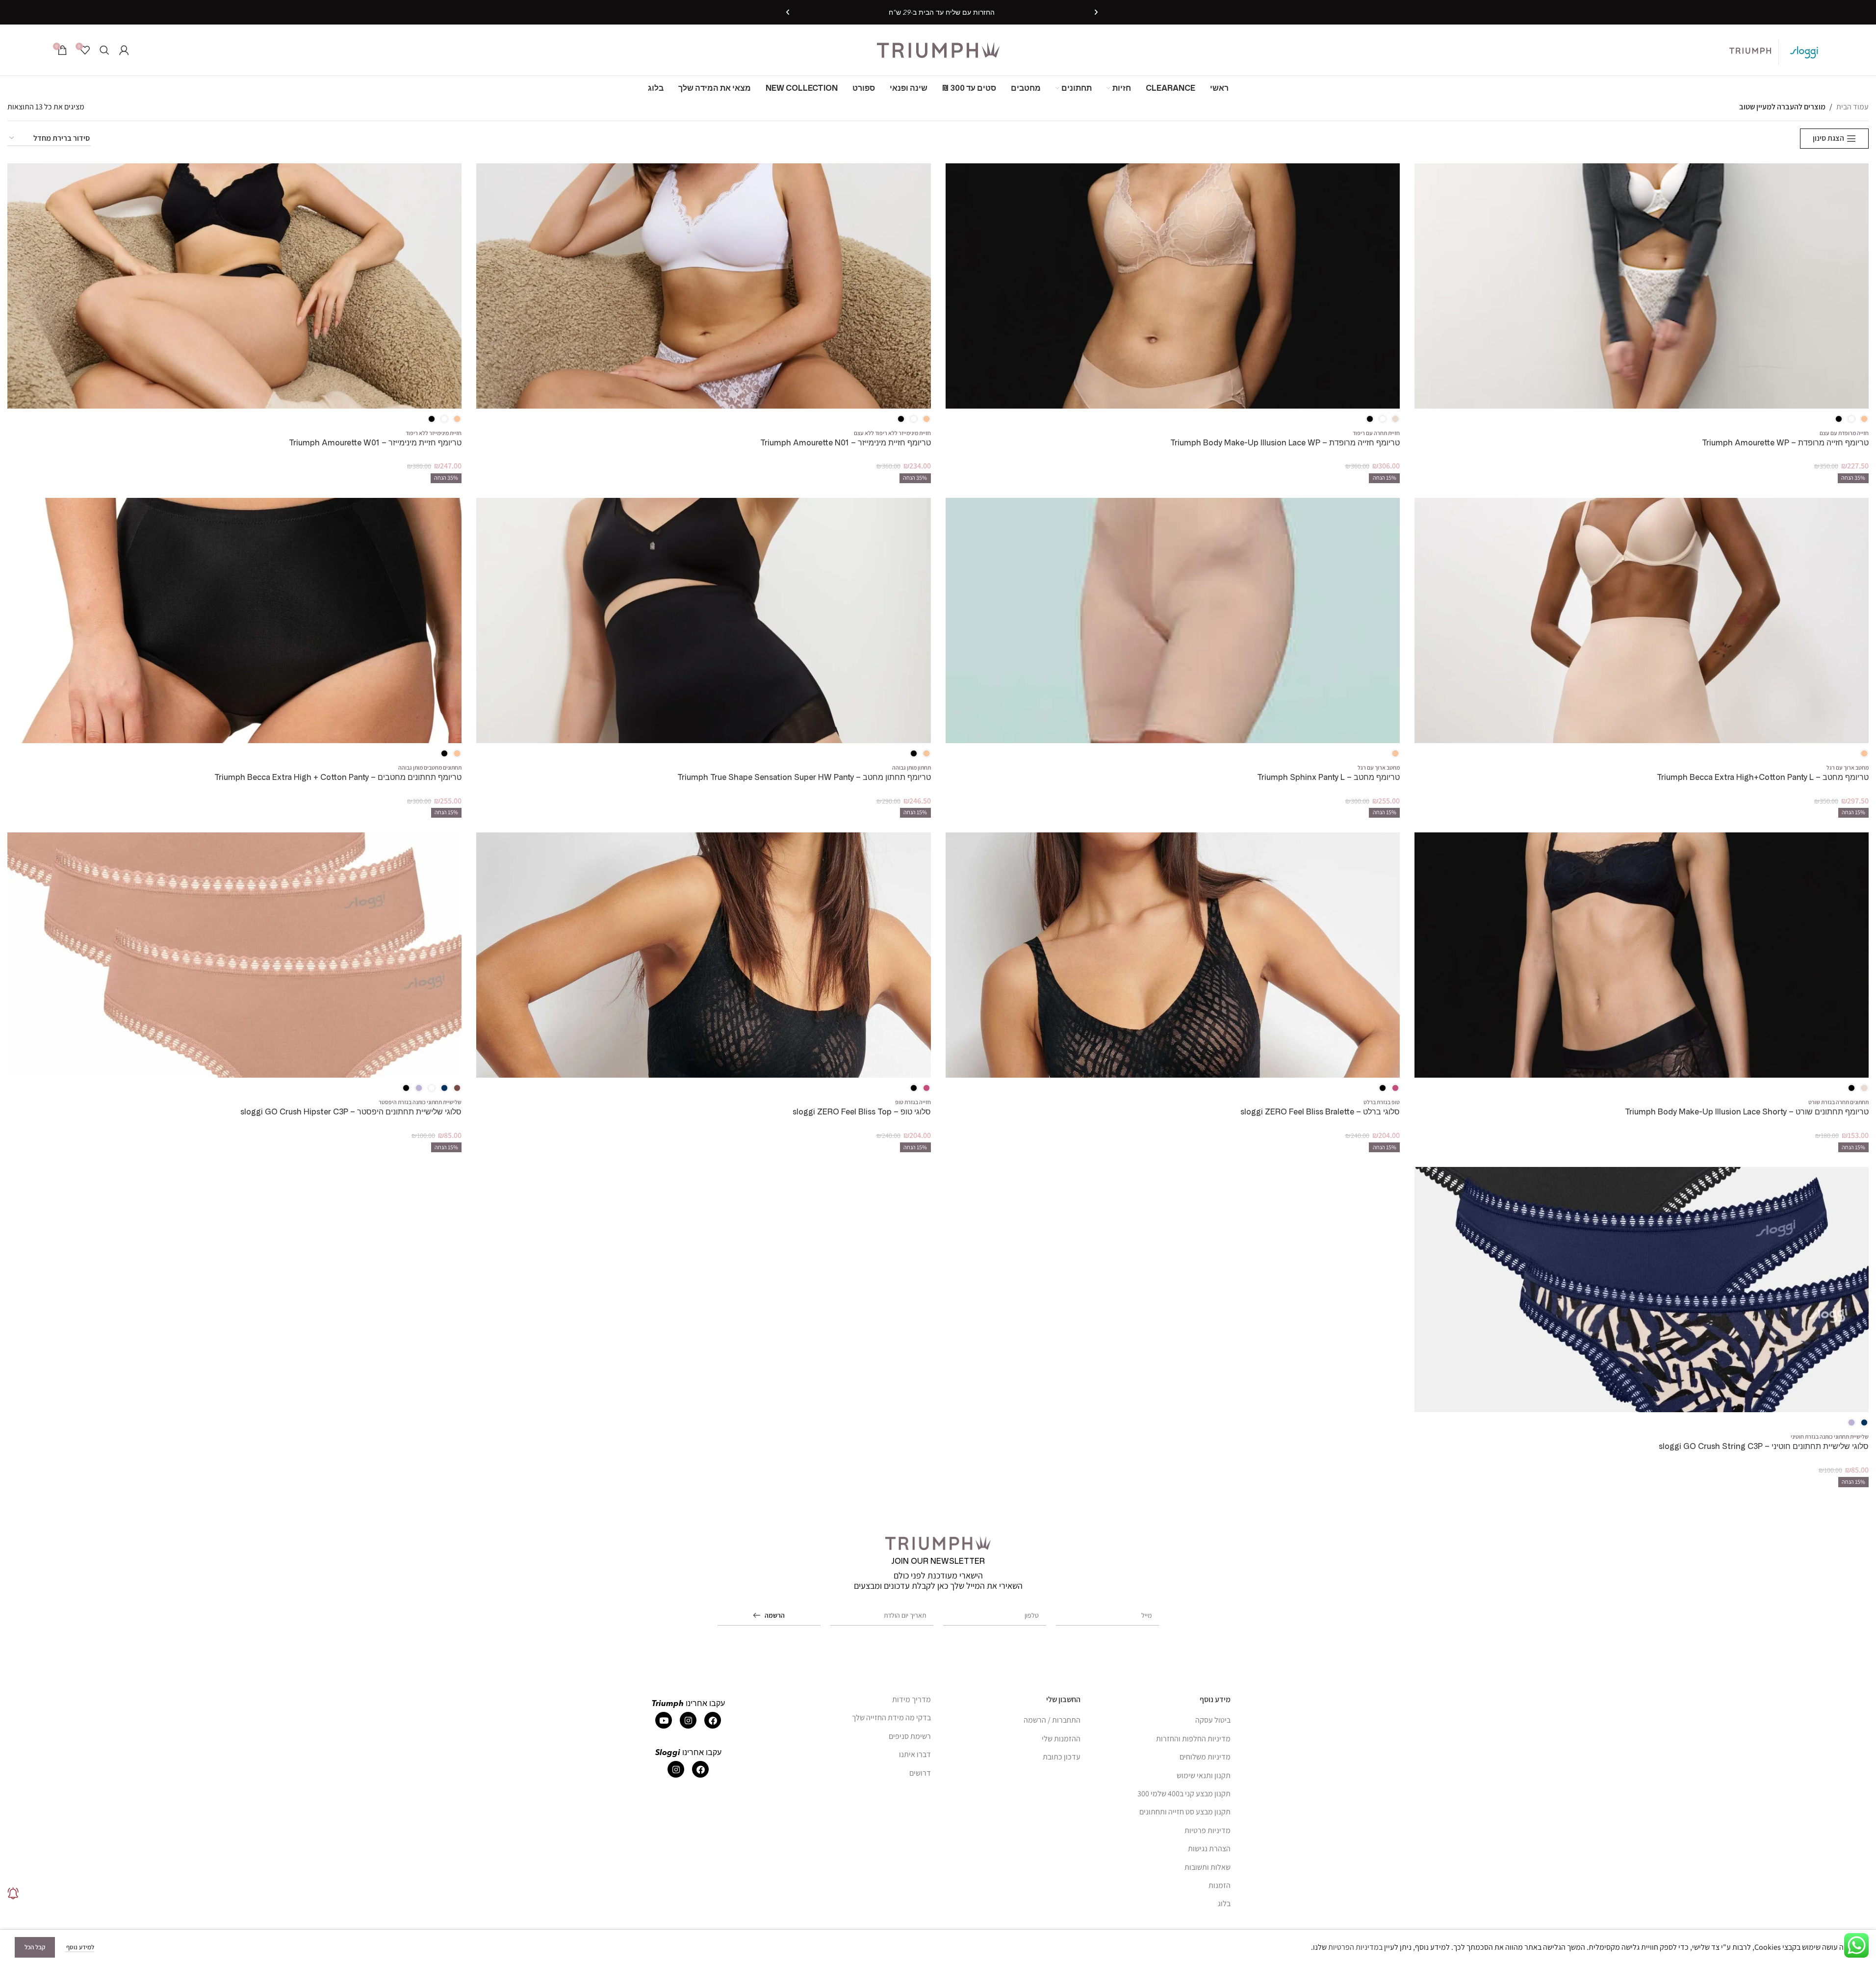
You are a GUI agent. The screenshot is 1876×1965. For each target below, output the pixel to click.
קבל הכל (35, 1947)
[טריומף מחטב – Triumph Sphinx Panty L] (1173, 621)
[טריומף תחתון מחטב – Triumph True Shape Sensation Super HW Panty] (703, 621)
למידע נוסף (79, 1947)
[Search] (104, 50)
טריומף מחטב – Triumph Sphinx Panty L (1328, 777)
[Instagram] (688, 1720)
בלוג (1224, 1903)
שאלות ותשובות (1208, 1867)
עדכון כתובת (1062, 1757)
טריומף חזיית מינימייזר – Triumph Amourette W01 (375, 443)
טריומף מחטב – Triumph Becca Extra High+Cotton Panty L (1763, 777)
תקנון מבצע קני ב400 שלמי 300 (1184, 1793)
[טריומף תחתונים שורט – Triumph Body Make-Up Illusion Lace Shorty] (1642, 955)
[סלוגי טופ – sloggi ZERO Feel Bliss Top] (703, 955)
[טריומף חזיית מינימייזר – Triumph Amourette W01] (234, 286)
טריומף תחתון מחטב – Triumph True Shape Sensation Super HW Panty (804, 777)
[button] (1096, 12)
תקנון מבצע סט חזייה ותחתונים (1185, 1812)
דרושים (920, 1772)
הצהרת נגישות (1209, 1849)
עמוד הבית (1852, 107)
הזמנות (1220, 1885)
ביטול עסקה (1213, 1720)
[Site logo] (938, 49)
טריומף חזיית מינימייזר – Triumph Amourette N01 (846, 443)
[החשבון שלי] (124, 50)
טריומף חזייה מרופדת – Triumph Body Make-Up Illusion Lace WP (1285, 443)
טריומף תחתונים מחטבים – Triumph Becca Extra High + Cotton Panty (338, 777)
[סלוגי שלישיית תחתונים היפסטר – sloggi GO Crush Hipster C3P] (234, 955)
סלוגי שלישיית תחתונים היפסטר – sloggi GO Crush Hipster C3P (351, 1112)
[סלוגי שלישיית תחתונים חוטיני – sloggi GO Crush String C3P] (1642, 1290)
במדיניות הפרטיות (1355, 1947)
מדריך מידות (912, 1699)
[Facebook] (713, 1720)
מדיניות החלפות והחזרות (1193, 1738)
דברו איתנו (915, 1754)
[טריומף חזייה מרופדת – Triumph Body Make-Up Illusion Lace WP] (1173, 286)
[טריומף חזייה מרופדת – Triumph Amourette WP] (1642, 286)
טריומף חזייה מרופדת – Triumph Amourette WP (1785, 443)
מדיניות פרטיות (1208, 1830)
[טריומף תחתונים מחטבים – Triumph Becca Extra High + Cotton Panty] (234, 621)
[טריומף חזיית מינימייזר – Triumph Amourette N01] (703, 286)
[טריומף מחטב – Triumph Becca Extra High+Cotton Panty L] (1642, 621)
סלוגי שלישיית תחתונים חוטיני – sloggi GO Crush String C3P (1764, 1446)
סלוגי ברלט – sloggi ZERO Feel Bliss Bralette (1320, 1112)
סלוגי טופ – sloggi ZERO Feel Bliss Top (862, 1112)
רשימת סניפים (910, 1736)
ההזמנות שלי (1061, 1738)
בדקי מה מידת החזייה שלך (891, 1718)
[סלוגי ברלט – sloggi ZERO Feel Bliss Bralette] (1173, 955)
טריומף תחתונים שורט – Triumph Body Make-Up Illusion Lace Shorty (1747, 1112)
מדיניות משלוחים (1205, 1757)
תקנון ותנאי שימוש (1204, 1775)
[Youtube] (664, 1720)
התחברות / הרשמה (1052, 1720)
